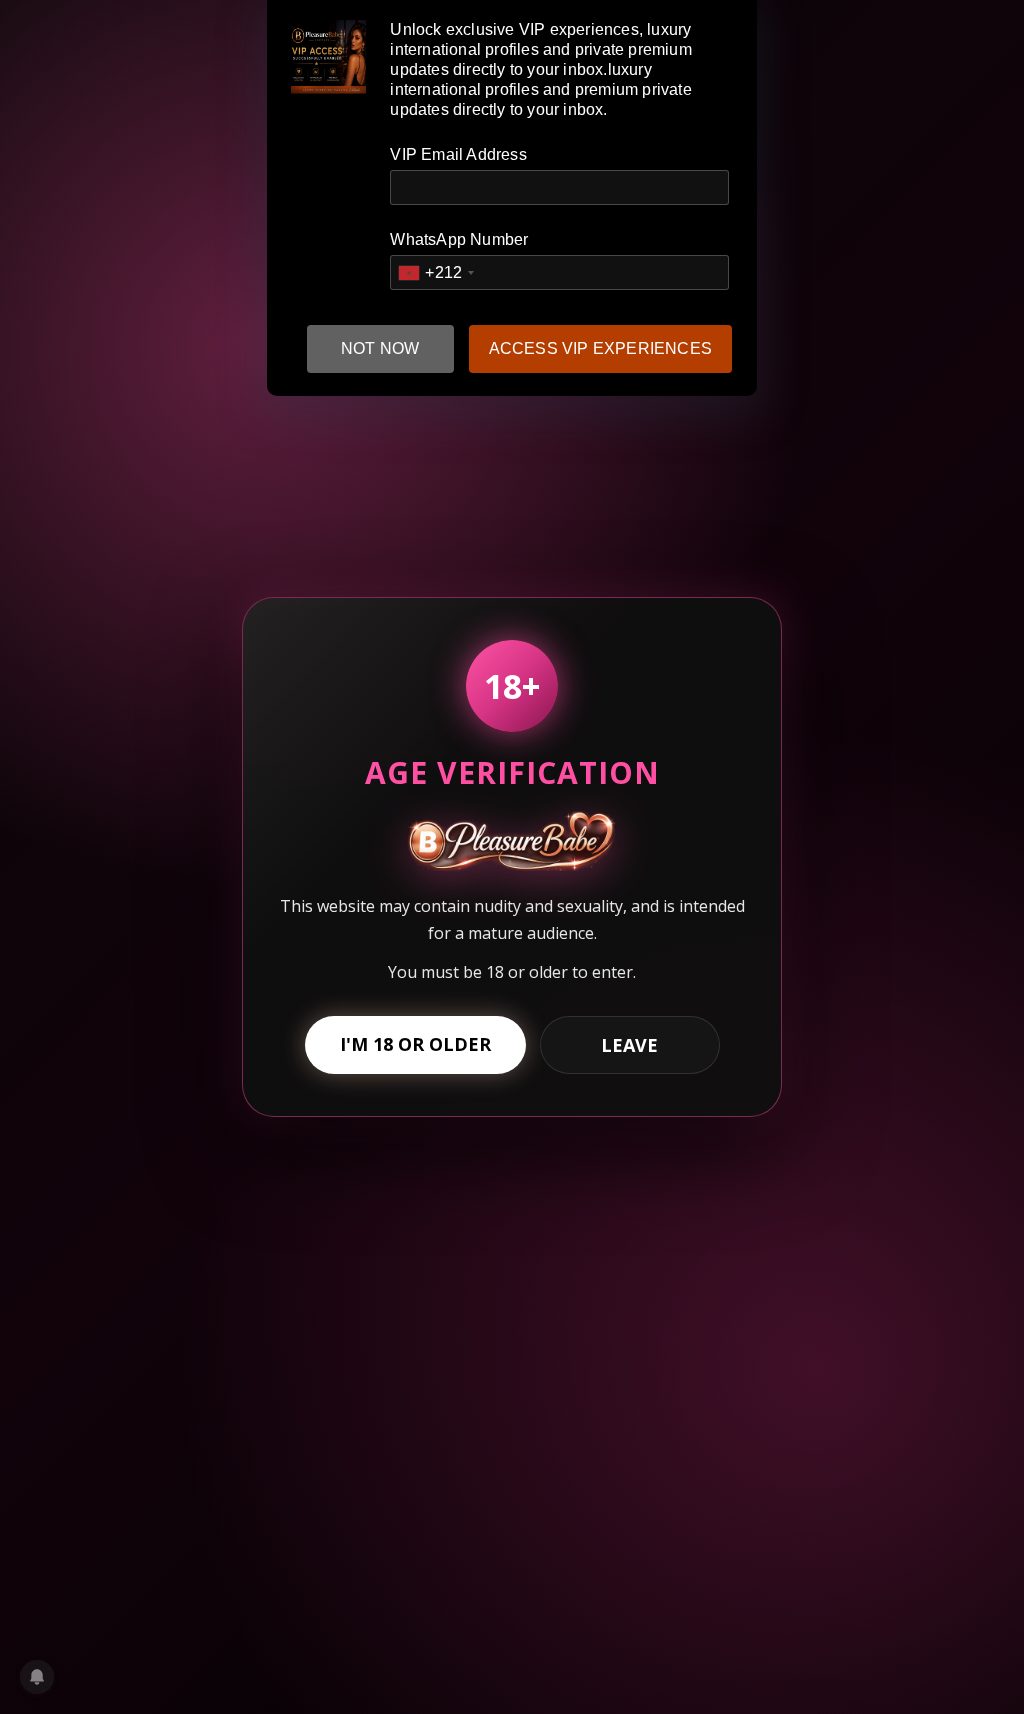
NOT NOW (380, 348)
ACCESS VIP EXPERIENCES (600, 348)
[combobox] (435, 272)
